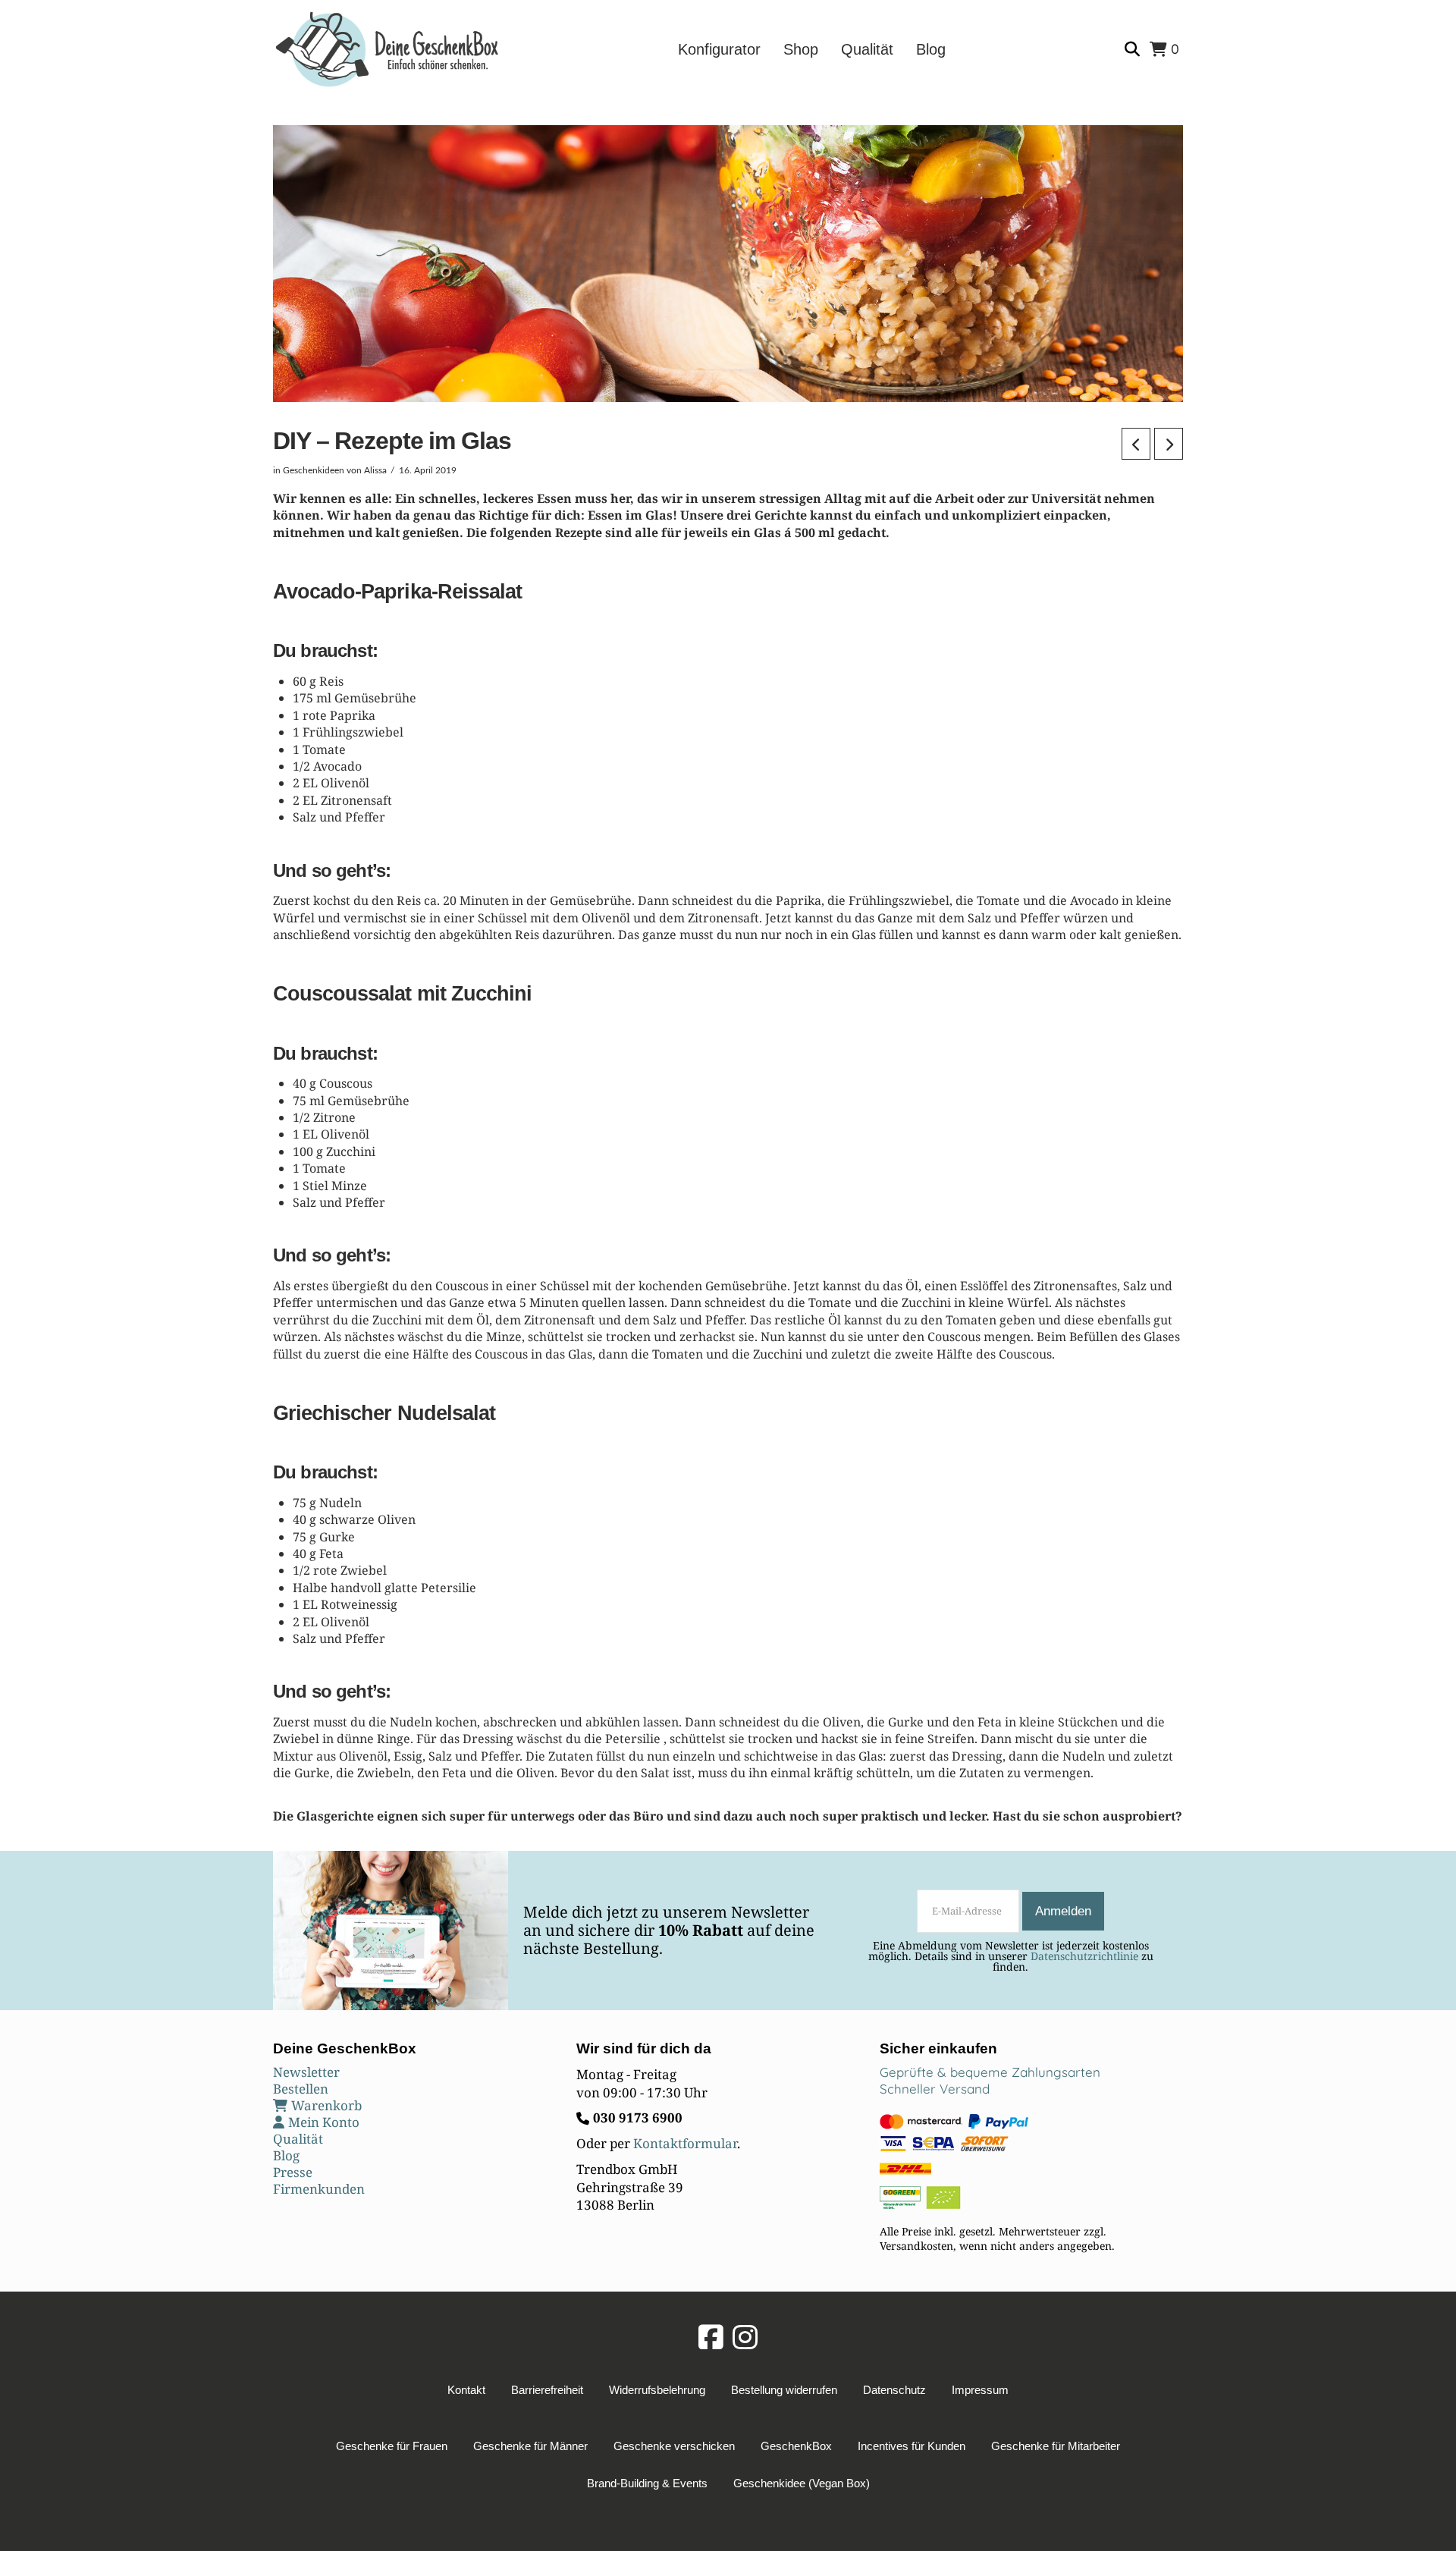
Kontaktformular (685, 2143)
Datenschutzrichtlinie (1084, 1956)
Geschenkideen (314, 470)
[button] (1134, 50)
